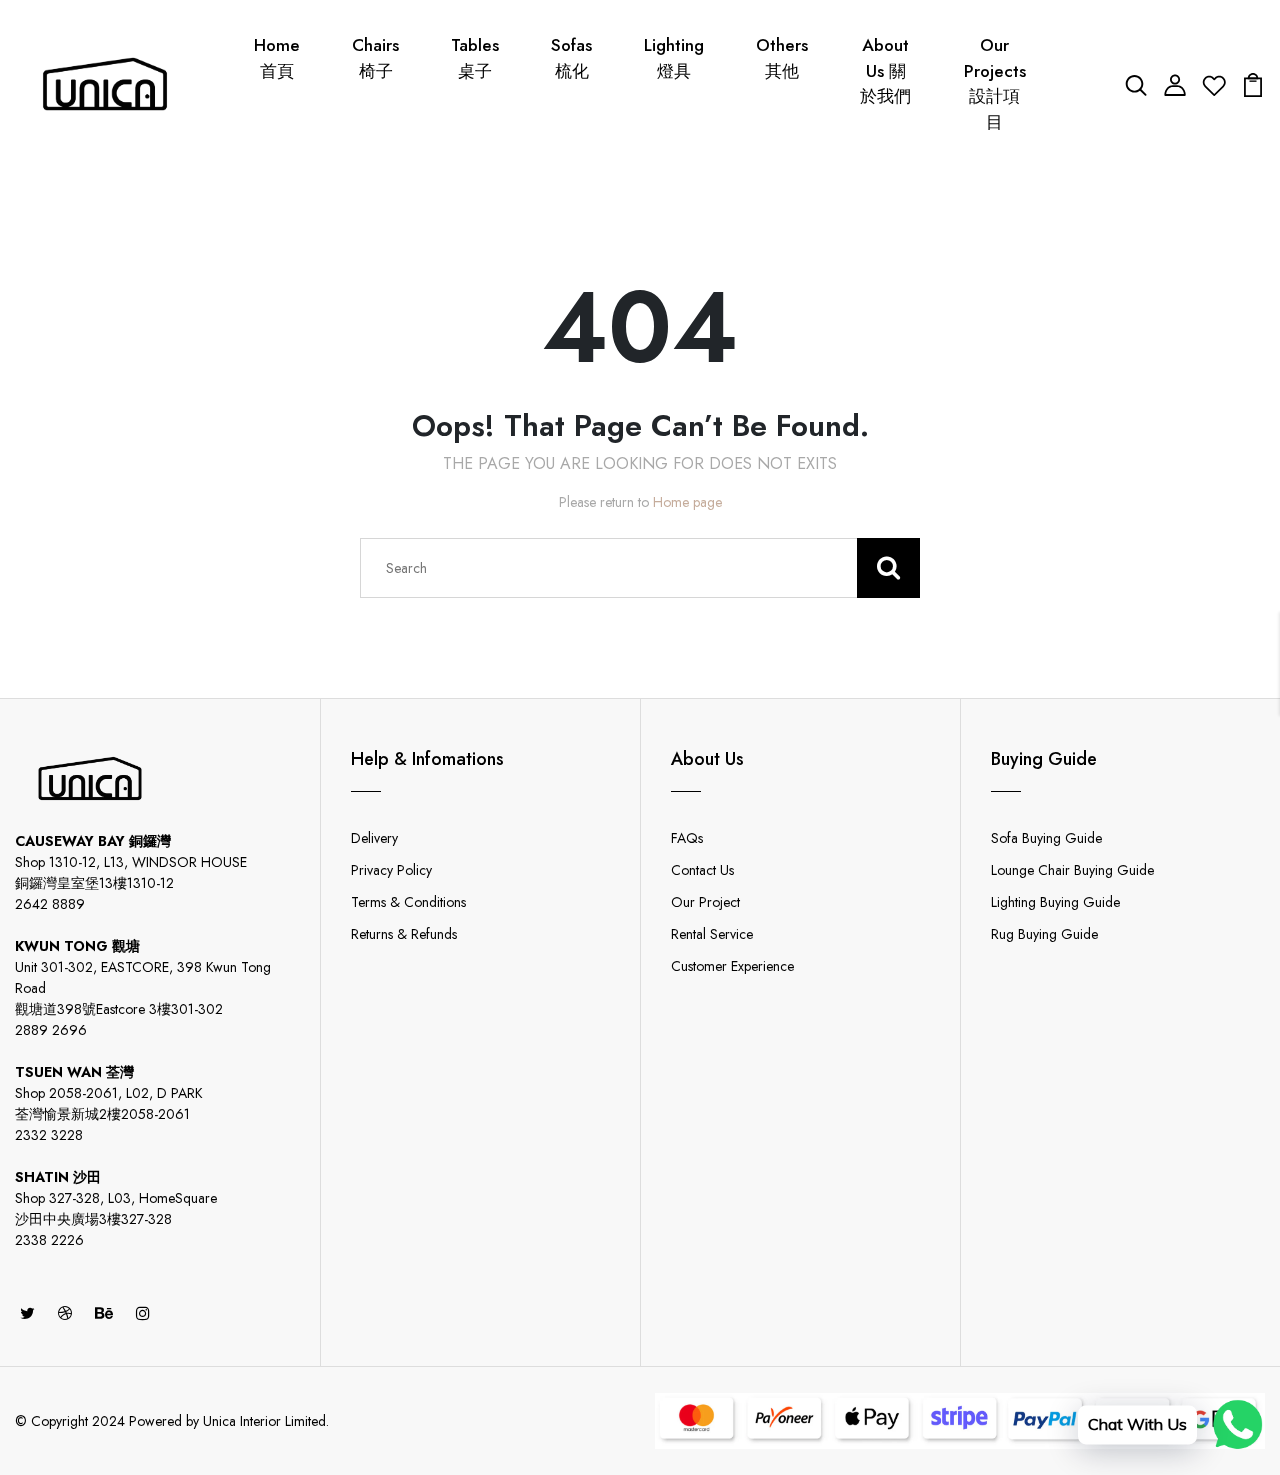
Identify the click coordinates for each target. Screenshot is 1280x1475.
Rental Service (712, 934)
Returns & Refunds (404, 934)
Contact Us (702, 870)
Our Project (705, 902)
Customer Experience (732, 966)
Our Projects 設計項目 (995, 83)
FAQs (687, 838)
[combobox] (640, 568)
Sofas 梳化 (571, 58)
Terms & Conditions (408, 902)
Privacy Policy (391, 870)
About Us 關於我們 (885, 70)
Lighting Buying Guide (1055, 902)
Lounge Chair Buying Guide (1072, 870)
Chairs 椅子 (375, 58)
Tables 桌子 (475, 58)
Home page (687, 502)
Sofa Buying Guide (1046, 838)
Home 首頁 (277, 58)
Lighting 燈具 (674, 58)
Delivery (374, 838)
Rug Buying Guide (1044, 934)
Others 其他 (782, 58)
